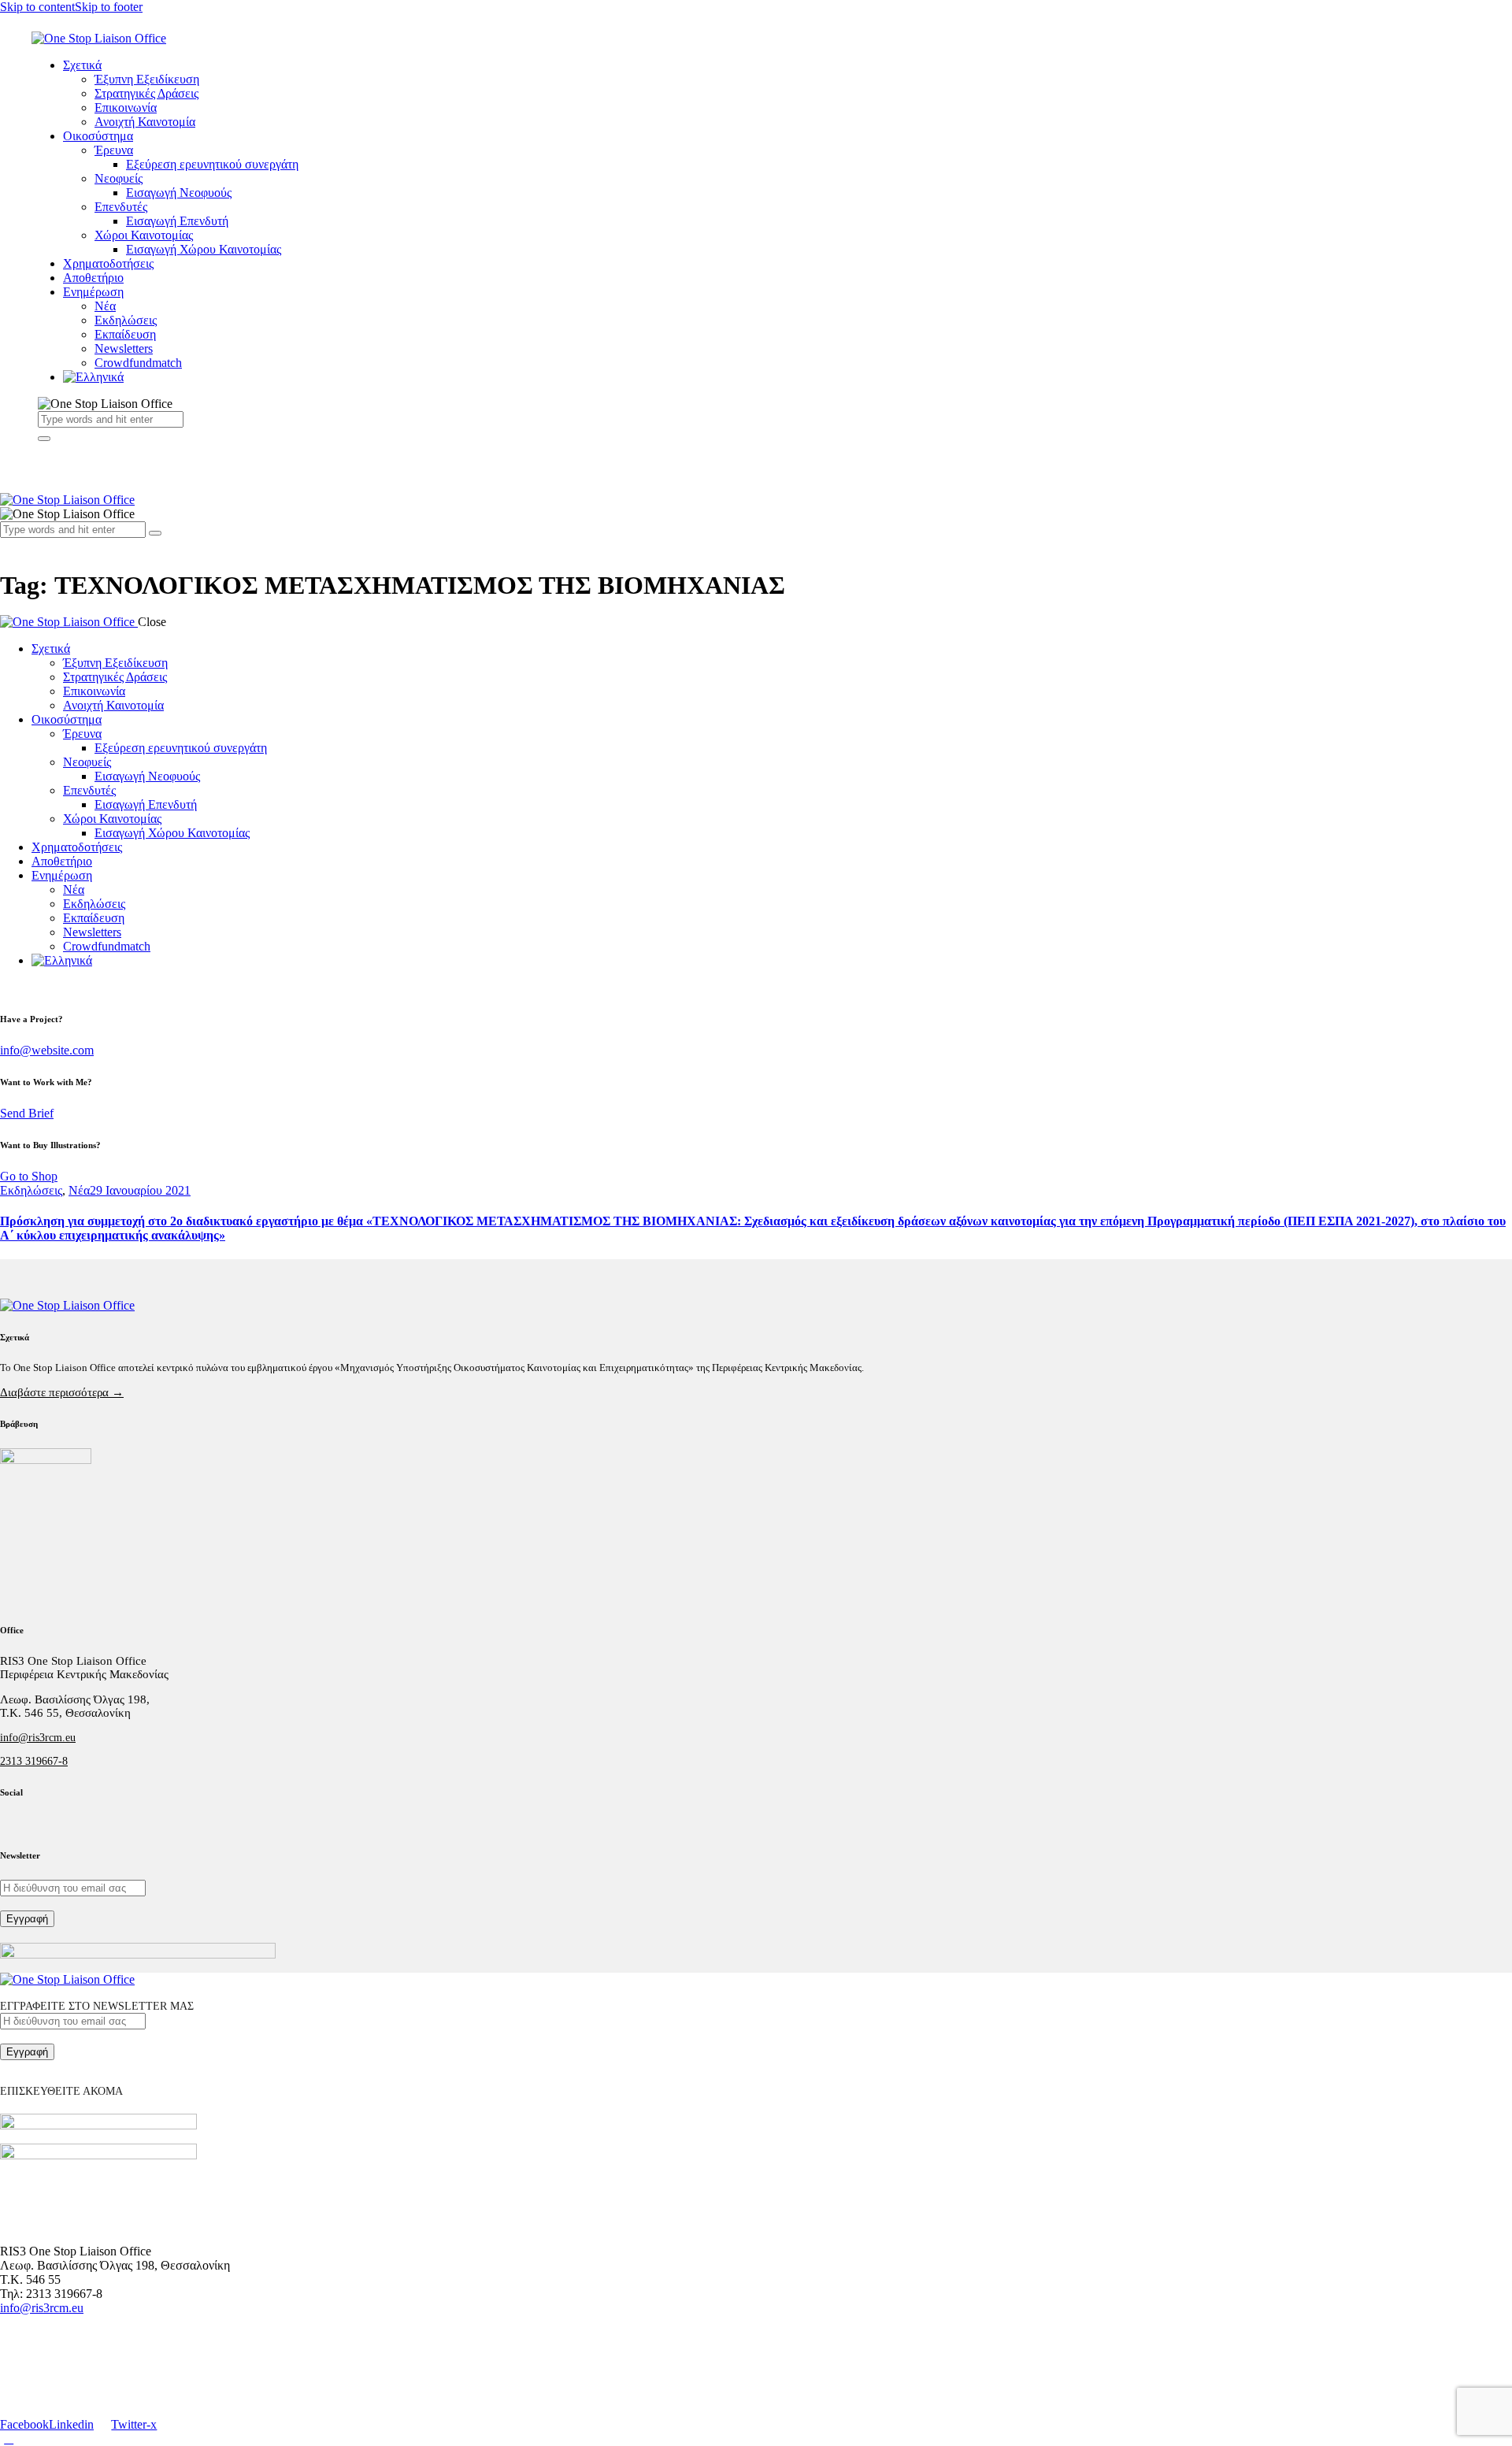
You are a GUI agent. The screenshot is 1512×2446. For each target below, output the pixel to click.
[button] (9, 545)
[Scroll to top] (9, 2439)
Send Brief (27, 1113)
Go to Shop (29, 1176)
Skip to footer (109, 7)
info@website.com (47, 1050)
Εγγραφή (27, 1919)
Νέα (79, 1190)
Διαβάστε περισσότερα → (62, 1392)
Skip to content (37, 7)
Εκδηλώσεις (31, 1190)
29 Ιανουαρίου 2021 (140, 1190)
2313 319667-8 (34, 1761)
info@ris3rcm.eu (38, 1738)
